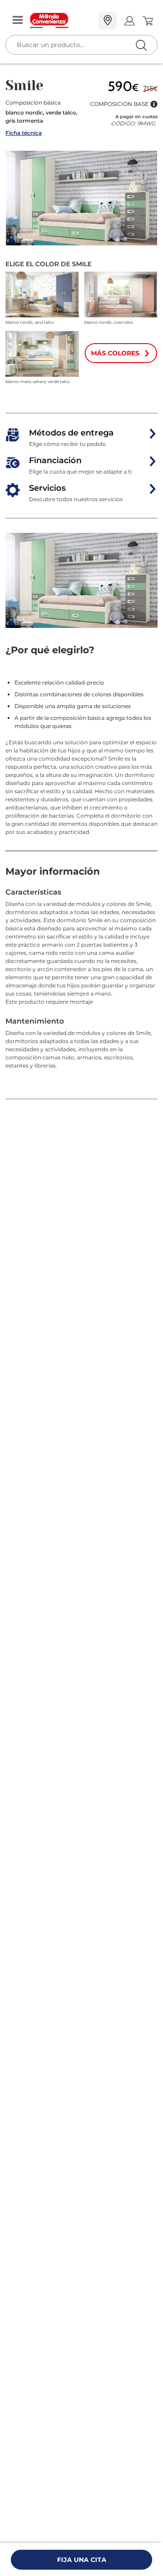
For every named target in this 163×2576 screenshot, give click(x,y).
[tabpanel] (81, 994)
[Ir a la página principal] (61, 20)
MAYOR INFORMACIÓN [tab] (53, 871)
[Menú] (18, 21)
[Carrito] (147, 21)
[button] (124, 104)
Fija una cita (82, 2560)
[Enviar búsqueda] (141, 45)
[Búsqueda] (122, 21)
